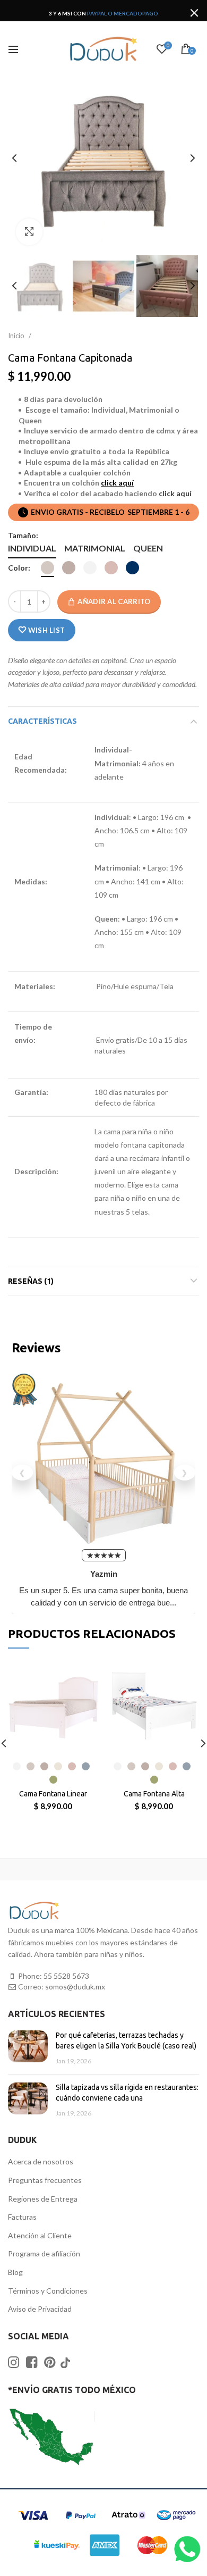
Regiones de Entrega (43, 2199)
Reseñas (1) (31, 1281)
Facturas (22, 2217)
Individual (32, 548)
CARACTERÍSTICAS (42, 721)
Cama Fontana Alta (154, 1794)
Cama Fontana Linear (53, 1794)
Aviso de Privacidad (40, 2309)
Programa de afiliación (44, 2253)
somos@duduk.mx (75, 1987)
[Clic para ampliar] (29, 232)
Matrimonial (95, 548)
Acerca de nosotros (41, 2161)
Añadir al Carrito (114, 601)
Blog (15, 2272)
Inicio (17, 336)
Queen (148, 548)
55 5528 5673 (66, 1976)
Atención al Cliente (40, 2235)
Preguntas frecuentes (45, 2180)
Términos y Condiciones (48, 2291)
